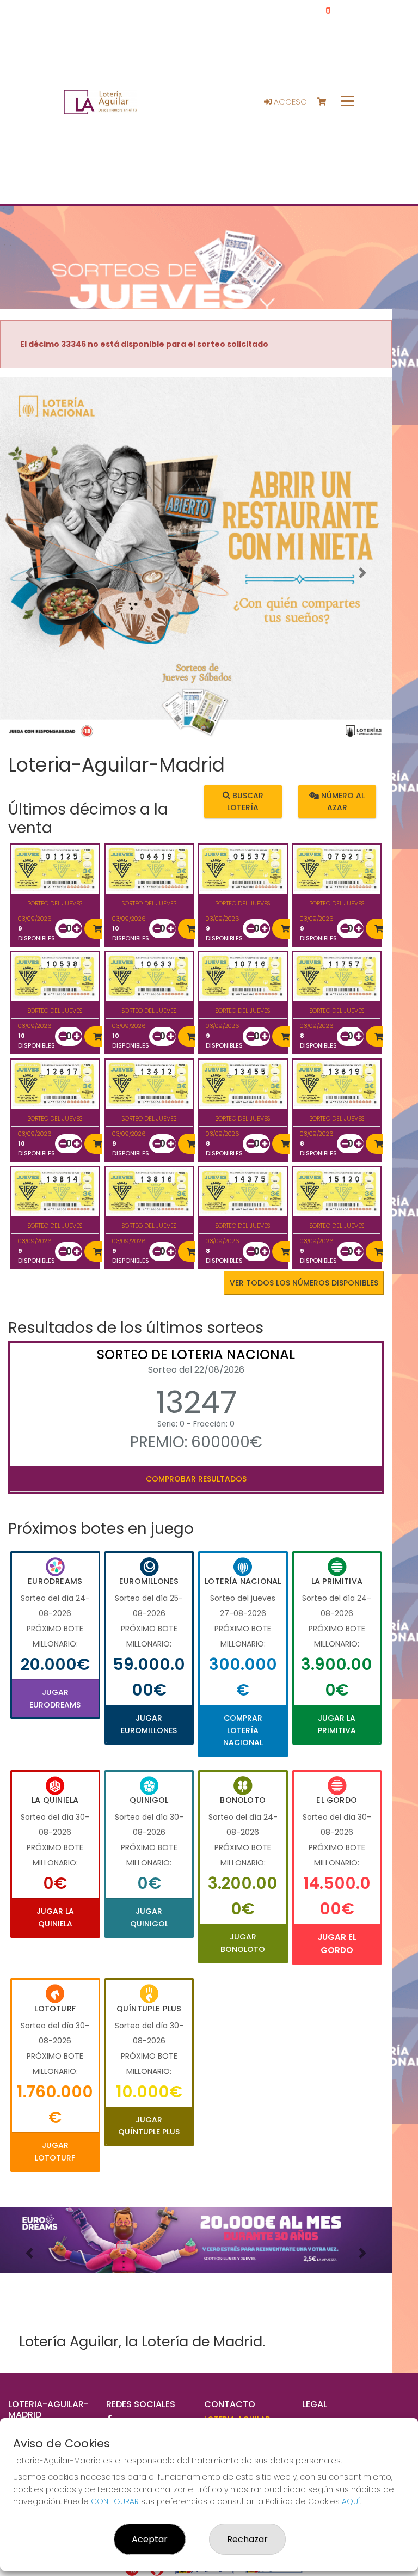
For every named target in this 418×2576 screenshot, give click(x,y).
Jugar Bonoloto (243, 1943)
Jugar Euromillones (149, 1724)
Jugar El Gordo (337, 1944)
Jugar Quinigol (149, 1917)
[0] (327, 102)
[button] (29, 573)
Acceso (289, 102)
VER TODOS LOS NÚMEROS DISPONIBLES (304, 1283)
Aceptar (150, 2539)
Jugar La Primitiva (337, 1724)
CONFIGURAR (115, 2501)
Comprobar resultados (196, 1479)
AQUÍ (351, 2501)
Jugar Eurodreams (55, 1698)
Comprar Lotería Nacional (243, 1730)
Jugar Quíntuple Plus (149, 2126)
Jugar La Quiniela (55, 1917)
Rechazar (247, 2539)
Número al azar (342, 801)
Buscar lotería (245, 801)
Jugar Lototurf (55, 2151)
